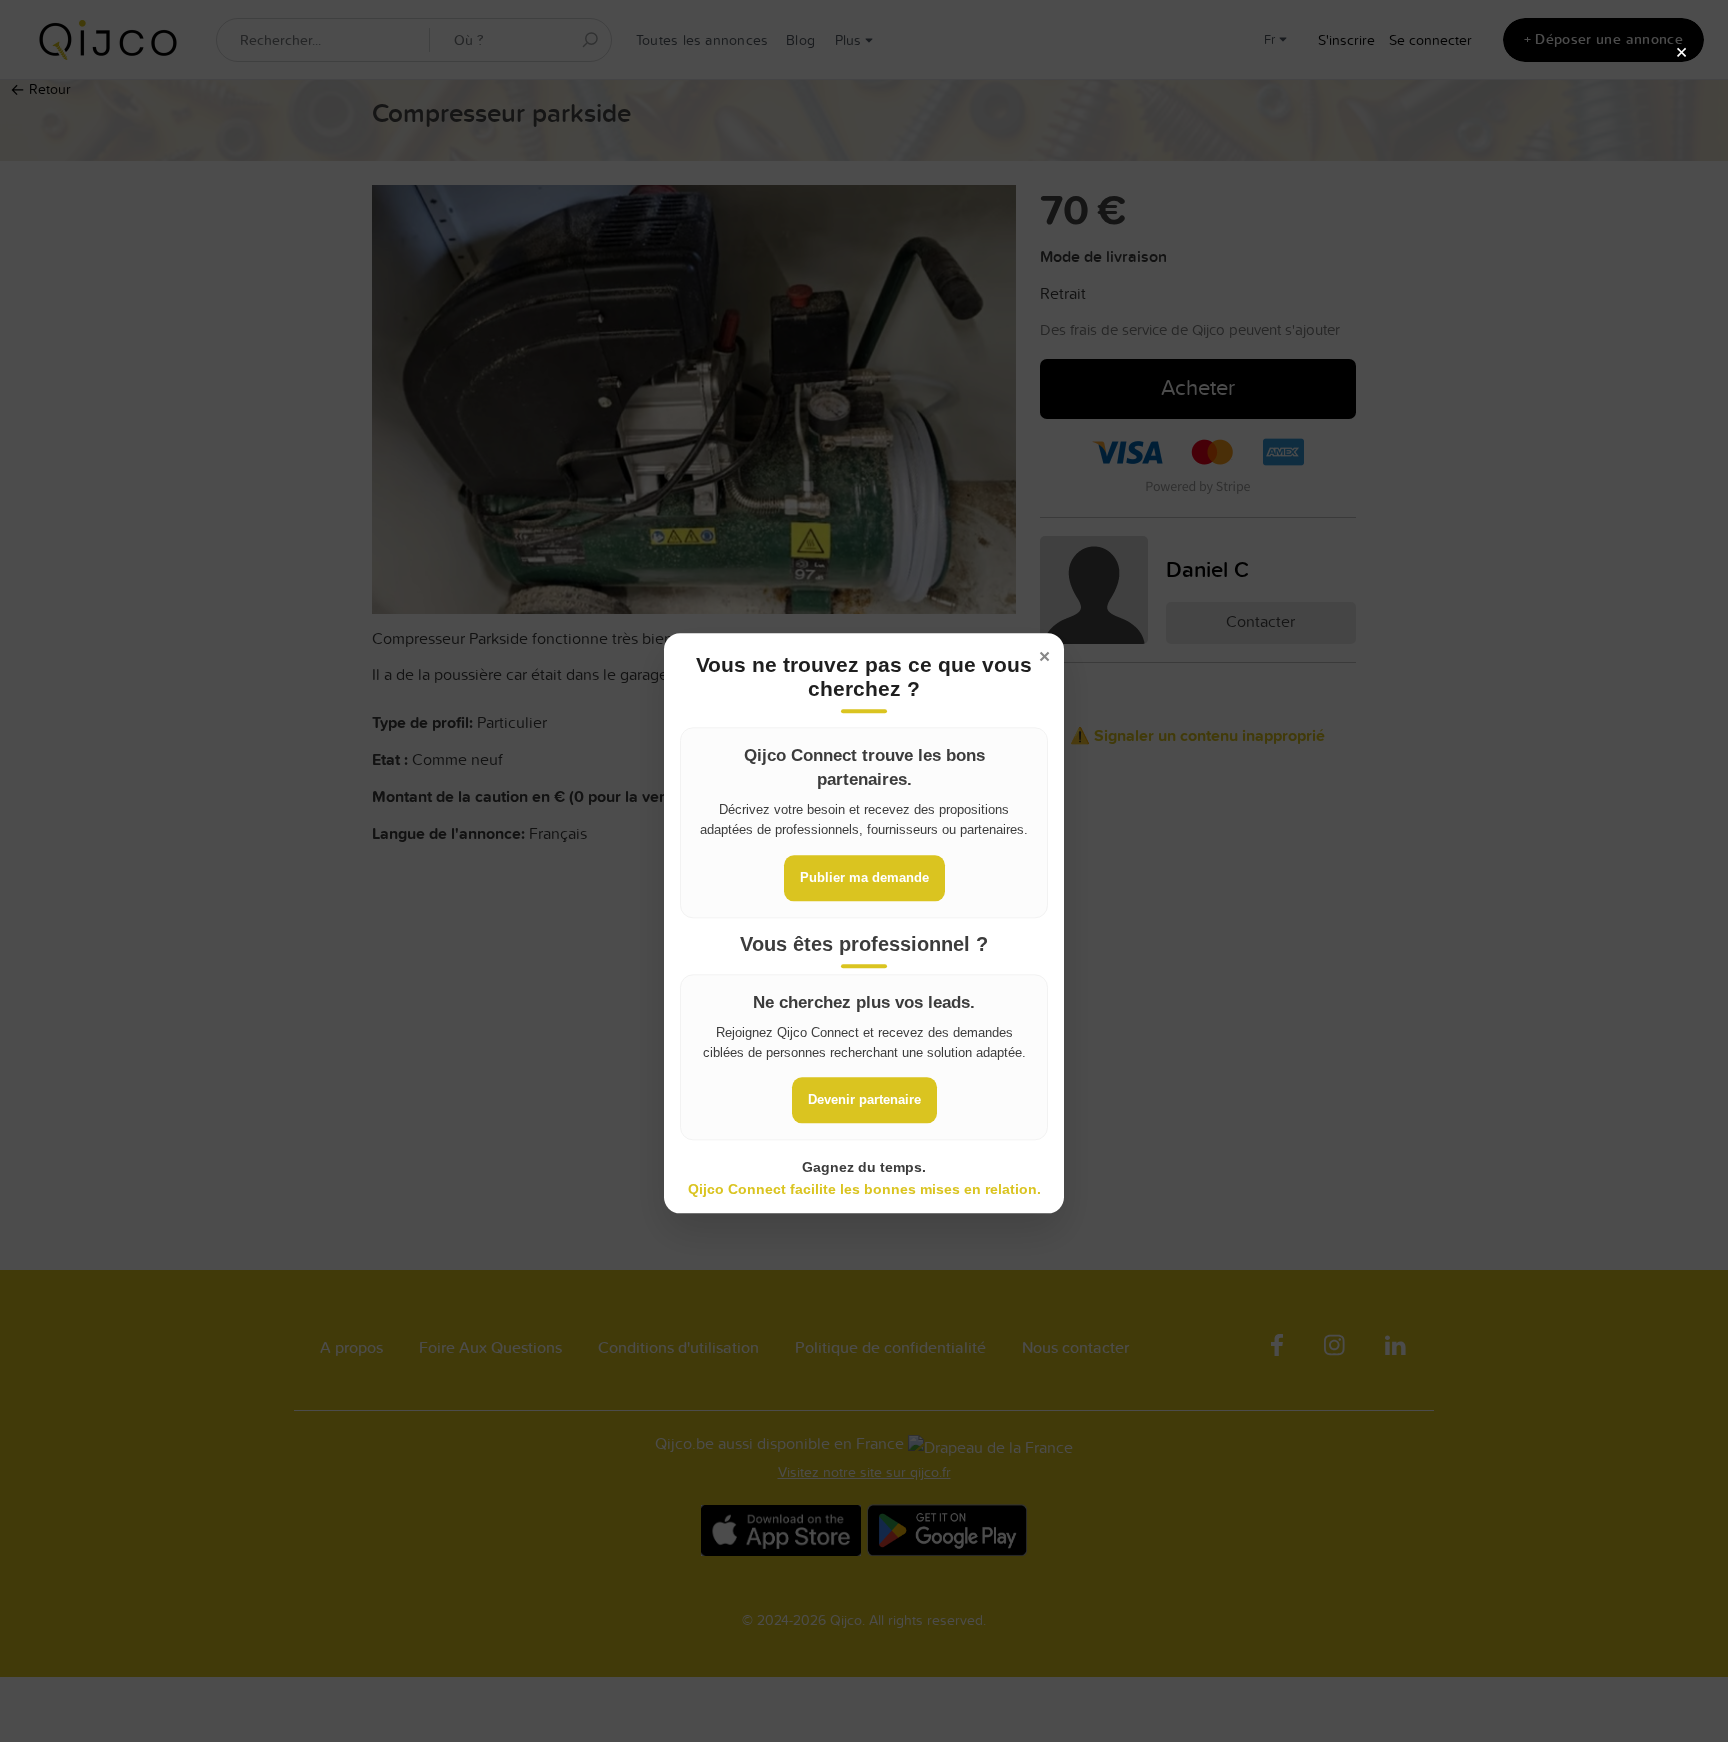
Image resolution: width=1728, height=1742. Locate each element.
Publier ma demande (864, 877)
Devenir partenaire (864, 1099)
